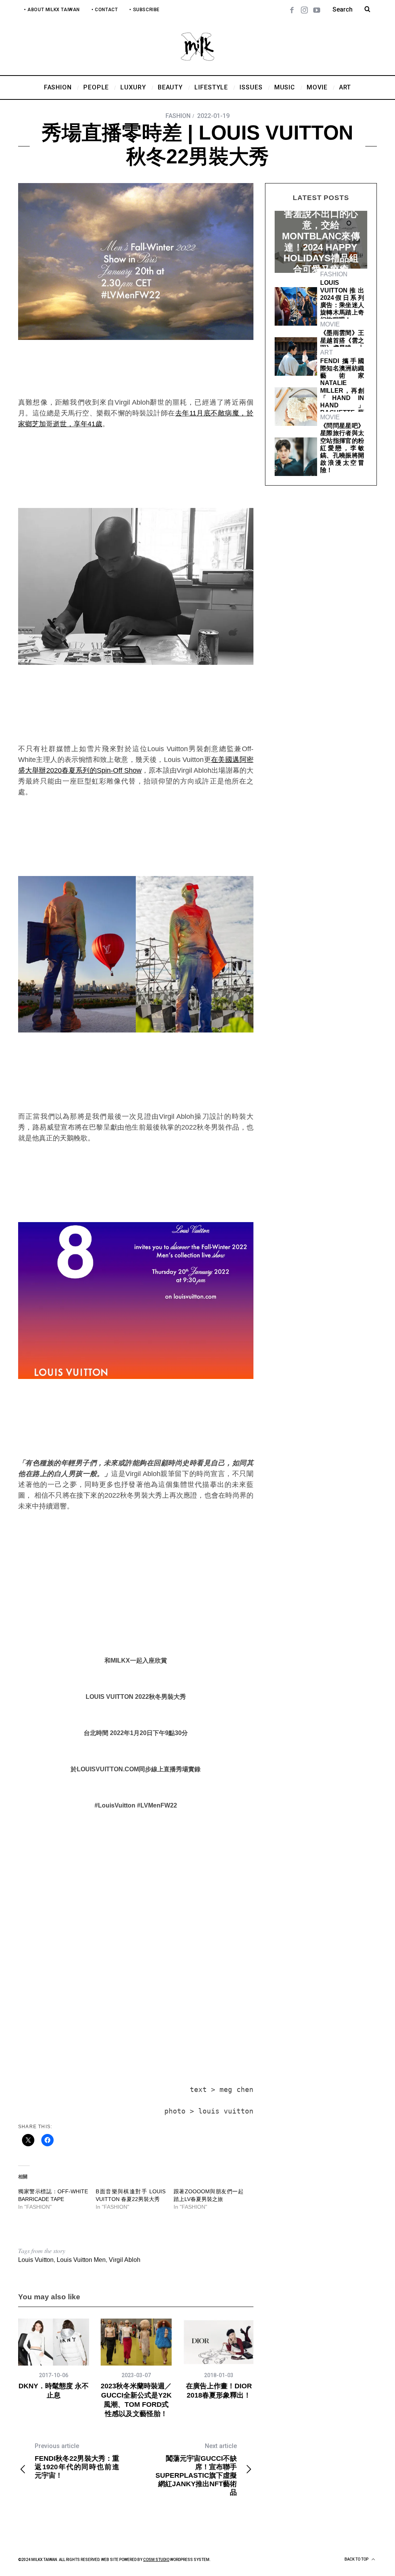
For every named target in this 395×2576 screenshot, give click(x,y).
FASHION (178, 116)
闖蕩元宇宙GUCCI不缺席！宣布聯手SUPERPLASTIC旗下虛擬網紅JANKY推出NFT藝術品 (196, 2469)
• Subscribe (144, 10)
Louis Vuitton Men (81, 2260)
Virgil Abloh (125, 2260)
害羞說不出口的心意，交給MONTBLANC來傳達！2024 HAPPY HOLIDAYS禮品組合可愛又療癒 (321, 241)
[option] (54, 2359)
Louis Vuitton (36, 2260)
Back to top (357, 2559)
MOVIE (330, 324)
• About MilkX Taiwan (52, 10)
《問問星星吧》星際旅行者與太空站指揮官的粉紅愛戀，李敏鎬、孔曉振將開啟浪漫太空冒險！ (342, 448)
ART (327, 352)
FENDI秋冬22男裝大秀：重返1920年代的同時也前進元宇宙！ (77, 2461)
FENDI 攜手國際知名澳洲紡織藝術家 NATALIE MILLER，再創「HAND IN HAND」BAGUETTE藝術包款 (342, 391)
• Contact (105, 10)
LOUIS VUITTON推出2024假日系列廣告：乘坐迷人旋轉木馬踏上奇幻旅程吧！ (342, 301)
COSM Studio (156, 2560)
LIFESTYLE (321, 204)
